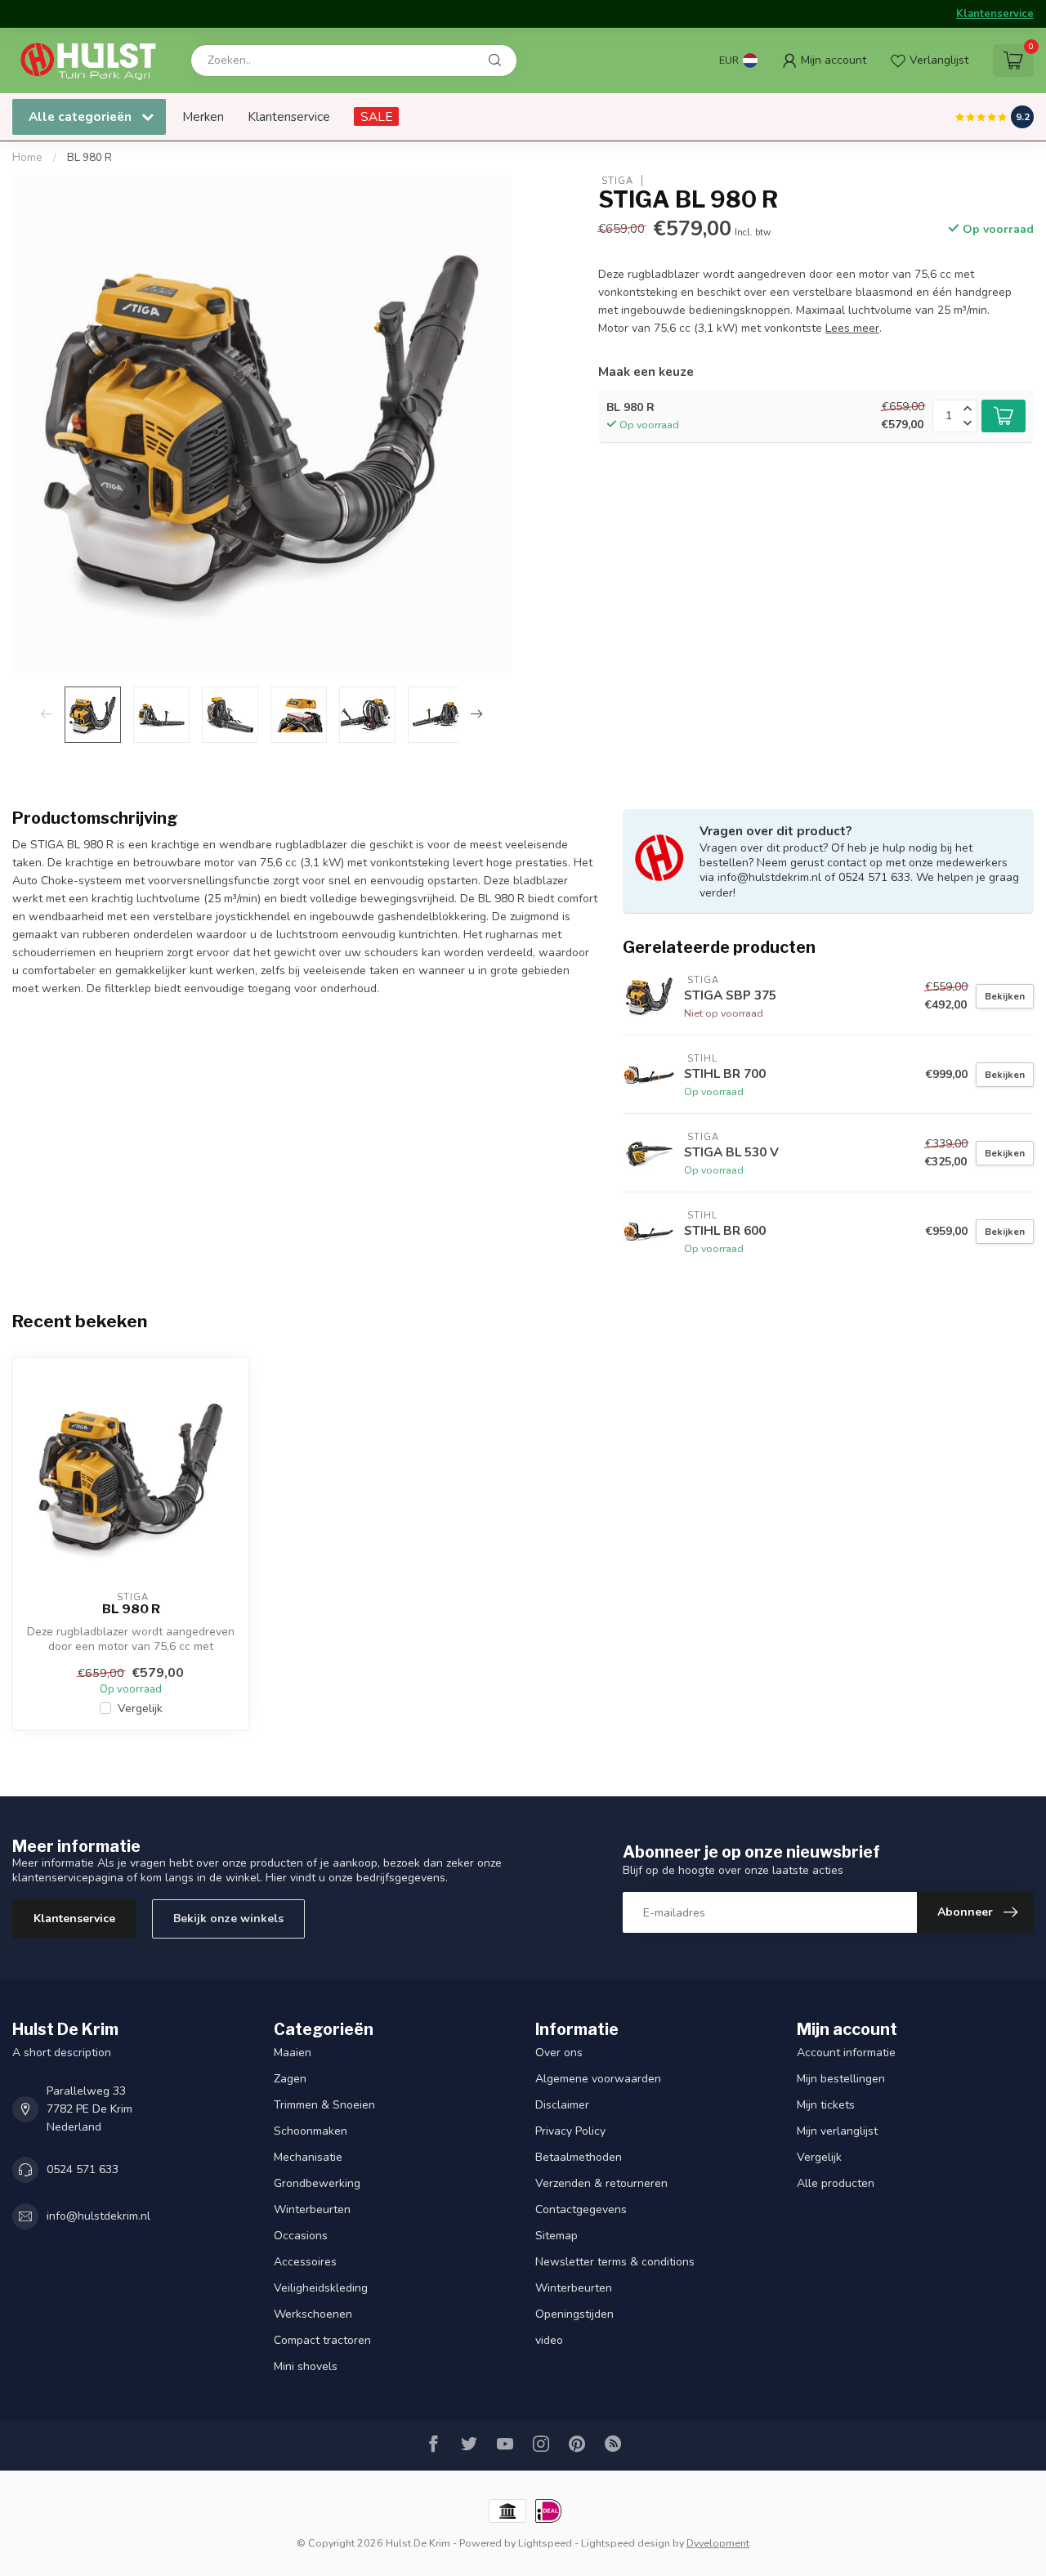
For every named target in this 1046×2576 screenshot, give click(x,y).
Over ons (559, 2053)
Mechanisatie (308, 2157)
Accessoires (305, 2262)
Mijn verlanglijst (837, 2131)
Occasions (301, 2236)
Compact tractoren (322, 2340)
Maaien (293, 2053)
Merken (203, 116)
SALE (376, 116)
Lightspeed (545, 2543)
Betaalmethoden (579, 2157)
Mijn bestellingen (841, 2079)
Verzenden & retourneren (601, 2183)
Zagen (290, 2079)
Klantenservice (995, 14)
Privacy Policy (570, 2131)
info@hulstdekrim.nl (98, 2216)
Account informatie (846, 2053)
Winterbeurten (312, 2209)
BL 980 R (89, 158)
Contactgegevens (581, 2209)
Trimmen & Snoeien (324, 2105)
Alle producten (836, 2183)
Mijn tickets (826, 2105)
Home (27, 158)
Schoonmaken (311, 2131)
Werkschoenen (313, 2314)
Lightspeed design (626, 2543)
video (549, 2340)
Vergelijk (140, 1708)
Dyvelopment (718, 2543)
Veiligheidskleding (321, 2288)
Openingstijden (574, 2314)
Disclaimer (562, 2105)
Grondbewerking (317, 2183)
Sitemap (557, 2236)
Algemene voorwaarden (598, 2079)
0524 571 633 (83, 2169)
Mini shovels (306, 2366)
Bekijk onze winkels (228, 1919)
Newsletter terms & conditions (615, 2262)
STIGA (616, 180)
